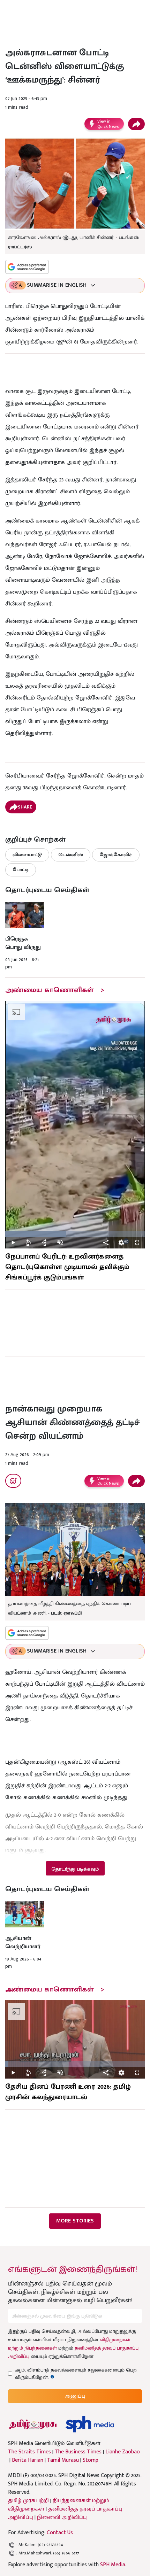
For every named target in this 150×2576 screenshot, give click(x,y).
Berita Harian (28, 2460)
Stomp (91, 2460)
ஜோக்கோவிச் (116, 855)
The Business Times (78, 2452)
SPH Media (113, 2565)
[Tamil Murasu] (33, 2424)
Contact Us (60, 2533)
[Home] (90, 2424)
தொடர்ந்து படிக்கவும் (75, 1869)
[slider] (75, 1234)
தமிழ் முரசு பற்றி (28, 2501)
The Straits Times (29, 2452)
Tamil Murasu (63, 2460)
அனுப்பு (75, 2396)
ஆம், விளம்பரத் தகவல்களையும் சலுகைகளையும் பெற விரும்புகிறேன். (76, 2374)
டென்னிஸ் (71, 855)
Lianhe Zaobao (123, 2452)
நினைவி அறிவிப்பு (62, 2517)
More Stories (75, 2221)
